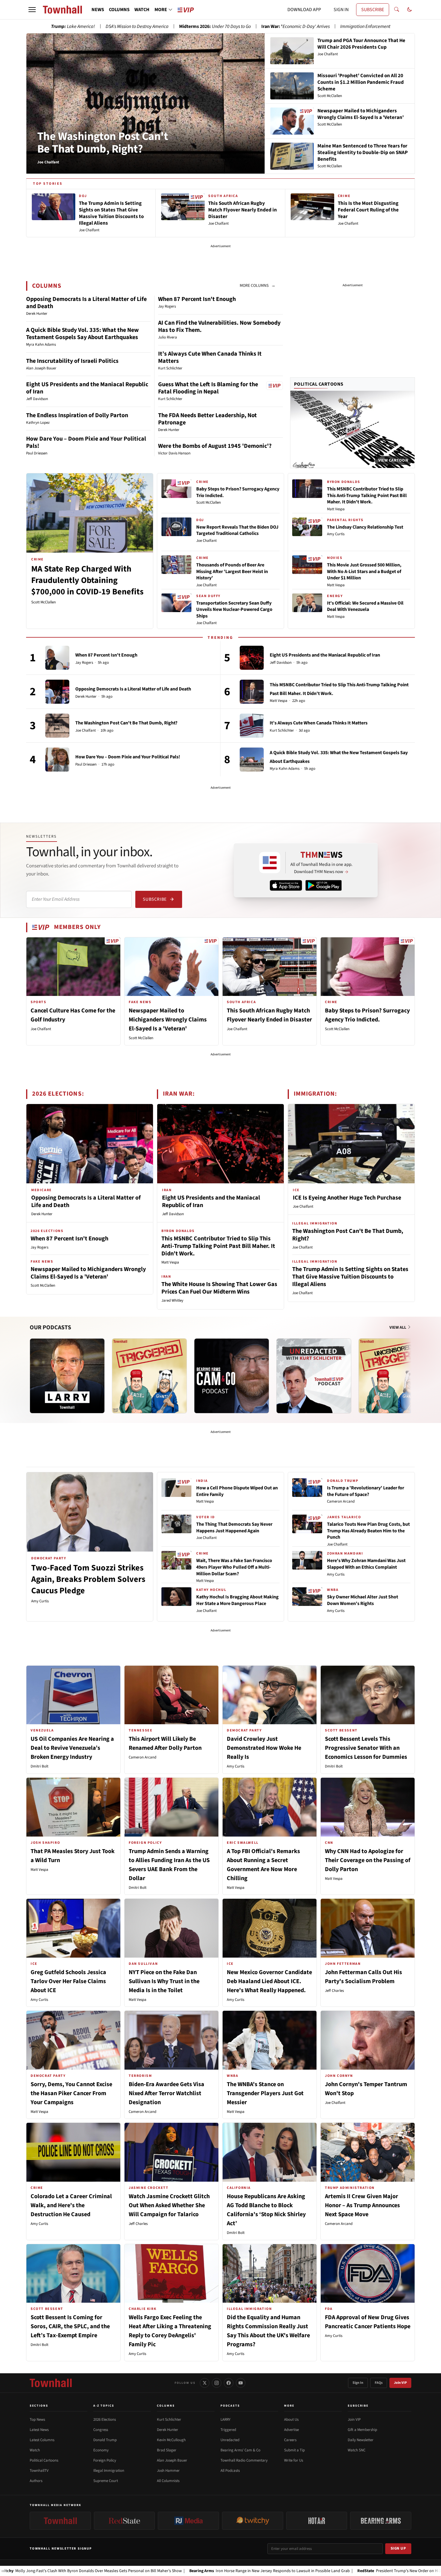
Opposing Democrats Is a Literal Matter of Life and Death (86, 303)
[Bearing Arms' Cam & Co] (232, 1376)
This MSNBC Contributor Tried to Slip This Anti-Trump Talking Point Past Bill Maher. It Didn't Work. (367, 495)
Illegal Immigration (109, 2471)
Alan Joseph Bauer (172, 2460)
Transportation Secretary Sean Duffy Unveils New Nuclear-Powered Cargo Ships (234, 610)
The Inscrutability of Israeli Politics (72, 361)
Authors (36, 2481)
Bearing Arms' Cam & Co (240, 2450)
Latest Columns (42, 2440)
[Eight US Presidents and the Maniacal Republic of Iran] (252, 658)
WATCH (142, 10)
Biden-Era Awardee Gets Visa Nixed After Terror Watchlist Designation (166, 2093)
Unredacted (230, 2440)
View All (398, 1327)
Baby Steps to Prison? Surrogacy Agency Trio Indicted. (238, 492)
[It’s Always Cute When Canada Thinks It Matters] (252, 726)
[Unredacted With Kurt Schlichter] (314, 1376)
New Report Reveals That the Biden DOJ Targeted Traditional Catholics (237, 530)
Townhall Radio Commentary (244, 2460)
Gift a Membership (362, 2430)
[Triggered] (149, 1376)
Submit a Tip (294, 2450)
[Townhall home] (51, 2383)
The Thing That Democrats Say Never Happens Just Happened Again (234, 1528)
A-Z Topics (104, 2406)
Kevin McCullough (171, 2440)
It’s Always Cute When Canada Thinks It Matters (210, 357)
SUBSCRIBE (373, 10)
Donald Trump (105, 2440)
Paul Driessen (86, 765)
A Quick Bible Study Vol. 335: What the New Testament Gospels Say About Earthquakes (82, 334)
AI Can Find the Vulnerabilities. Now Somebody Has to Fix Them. (219, 326)
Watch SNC (357, 2450)
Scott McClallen (43, 602)
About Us (291, 2420)
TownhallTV (39, 2471)
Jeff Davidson (281, 663)
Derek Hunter (86, 697)
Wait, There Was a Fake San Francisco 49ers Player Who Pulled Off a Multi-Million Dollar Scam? (234, 1567)
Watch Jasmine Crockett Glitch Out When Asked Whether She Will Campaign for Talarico (169, 2205)
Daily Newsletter (361, 2440)
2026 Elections (105, 2420)
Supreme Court (106, 2481)
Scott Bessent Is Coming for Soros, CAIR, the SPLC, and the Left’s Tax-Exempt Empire (70, 2326)
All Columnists (168, 2481)
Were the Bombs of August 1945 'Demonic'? (215, 446)
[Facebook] (229, 2383)
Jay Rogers (84, 663)
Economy (101, 2450)
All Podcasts (230, 2471)
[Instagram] (217, 2383)
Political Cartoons (319, 384)
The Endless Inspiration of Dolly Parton (77, 415)
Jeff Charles (334, 1991)
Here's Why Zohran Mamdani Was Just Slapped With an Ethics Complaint (366, 1564)
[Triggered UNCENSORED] (396, 1376)
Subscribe (155, 899)
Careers (290, 2440)
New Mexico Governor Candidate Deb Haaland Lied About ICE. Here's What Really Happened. (269, 1981)
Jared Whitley (172, 1300)
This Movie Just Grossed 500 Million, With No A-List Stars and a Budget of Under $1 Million (364, 571)
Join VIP (400, 2383)
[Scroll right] (410, 1370)
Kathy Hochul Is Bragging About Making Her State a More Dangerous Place (237, 1600)
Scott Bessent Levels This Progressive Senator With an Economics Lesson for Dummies (366, 1748)
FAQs (379, 2383)
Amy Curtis (336, 534)
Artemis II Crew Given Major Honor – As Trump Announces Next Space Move (362, 2205)
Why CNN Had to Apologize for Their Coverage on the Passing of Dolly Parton (368, 1860)
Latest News (39, 2430)
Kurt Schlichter (282, 731)
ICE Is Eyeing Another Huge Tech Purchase (347, 1198)
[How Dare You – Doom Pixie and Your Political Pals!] (57, 760)
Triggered (228, 2430)
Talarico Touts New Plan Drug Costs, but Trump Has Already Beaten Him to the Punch (368, 1531)
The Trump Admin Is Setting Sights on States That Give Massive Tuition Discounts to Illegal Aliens (350, 1277)
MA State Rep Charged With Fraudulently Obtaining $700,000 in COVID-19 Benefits (87, 580)
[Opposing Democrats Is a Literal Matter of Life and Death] (57, 692)
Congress (101, 2430)
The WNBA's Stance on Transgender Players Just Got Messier (265, 2093)
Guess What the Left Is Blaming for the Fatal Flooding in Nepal (208, 388)
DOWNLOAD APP (304, 10)
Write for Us (294, 2460)
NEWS (98, 10)
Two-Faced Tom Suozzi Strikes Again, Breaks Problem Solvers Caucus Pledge (88, 1579)
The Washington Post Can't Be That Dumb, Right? (103, 143)
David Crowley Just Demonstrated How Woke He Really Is (264, 1748)
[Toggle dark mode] (409, 10)
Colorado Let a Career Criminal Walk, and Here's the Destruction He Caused (71, 2205)
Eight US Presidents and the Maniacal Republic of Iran (87, 388)
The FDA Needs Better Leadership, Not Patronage (207, 419)
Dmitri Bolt (39, 1766)
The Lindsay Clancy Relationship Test (365, 527)
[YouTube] (241, 2383)
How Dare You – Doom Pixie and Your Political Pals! (86, 442)
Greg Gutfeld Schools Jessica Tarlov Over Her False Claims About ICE (68, 1981)
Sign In (358, 2383)
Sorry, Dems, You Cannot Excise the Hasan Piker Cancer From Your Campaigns (71, 2093)
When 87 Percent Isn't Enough (197, 299)
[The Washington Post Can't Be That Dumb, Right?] (57, 726)
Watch (35, 2450)
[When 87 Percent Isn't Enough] (57, 658)
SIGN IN (341, 10)
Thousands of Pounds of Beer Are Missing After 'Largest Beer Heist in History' (232, 571)
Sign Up (398, 2548)
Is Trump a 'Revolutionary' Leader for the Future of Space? (366, 1491)
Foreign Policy (105, 2460)
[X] (205, 2383)
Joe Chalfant (206, 541)
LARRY (225, 2420)
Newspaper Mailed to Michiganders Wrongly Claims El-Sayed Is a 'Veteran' (168, 1020)
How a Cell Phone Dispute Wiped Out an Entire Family (237, 1491)
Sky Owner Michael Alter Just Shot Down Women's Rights (363, 1600)
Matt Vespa (336, 509)
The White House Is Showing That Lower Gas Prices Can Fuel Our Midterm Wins (219, 1288)
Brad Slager (167, 2450)
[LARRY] (67, 1376)
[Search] (397, 10)
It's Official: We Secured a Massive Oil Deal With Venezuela (365, 606)
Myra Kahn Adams (285, 769)
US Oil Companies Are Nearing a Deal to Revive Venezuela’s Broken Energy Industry (72, 1748)
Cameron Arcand (341, 1501)
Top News (37, 2420)
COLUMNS (119, 10)
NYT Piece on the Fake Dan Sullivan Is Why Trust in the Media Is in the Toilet (164, 1981)
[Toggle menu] (32, 10)
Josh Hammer (168, 2471)
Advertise (291, 2430)
